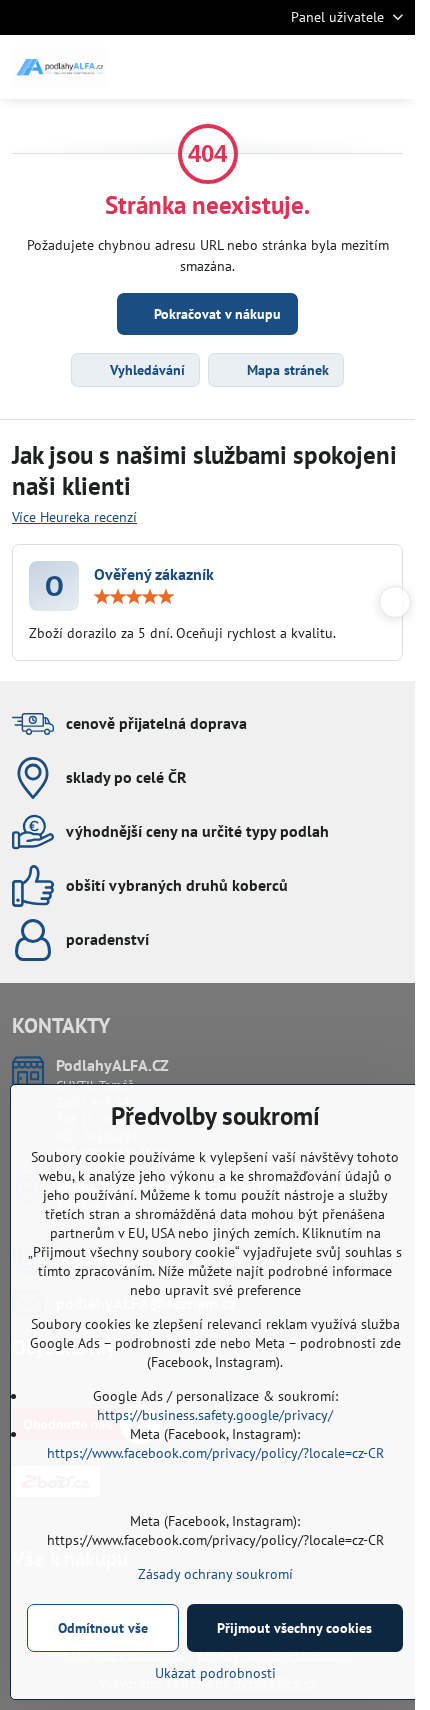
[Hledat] (295, 67)
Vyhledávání (145, 370)
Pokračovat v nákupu (215, 314)
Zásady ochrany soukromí (215, 1574)
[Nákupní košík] (343, 67)
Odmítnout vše (103, 1628)
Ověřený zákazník (154, 574)
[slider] (134, 597)
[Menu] (391, 67)
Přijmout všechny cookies (294, 1628)
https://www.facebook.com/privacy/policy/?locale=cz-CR (215, 1453)
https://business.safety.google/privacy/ (215, 1415)
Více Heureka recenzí (74, 517)
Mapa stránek (286, 370)
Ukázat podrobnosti (215, 1673)
